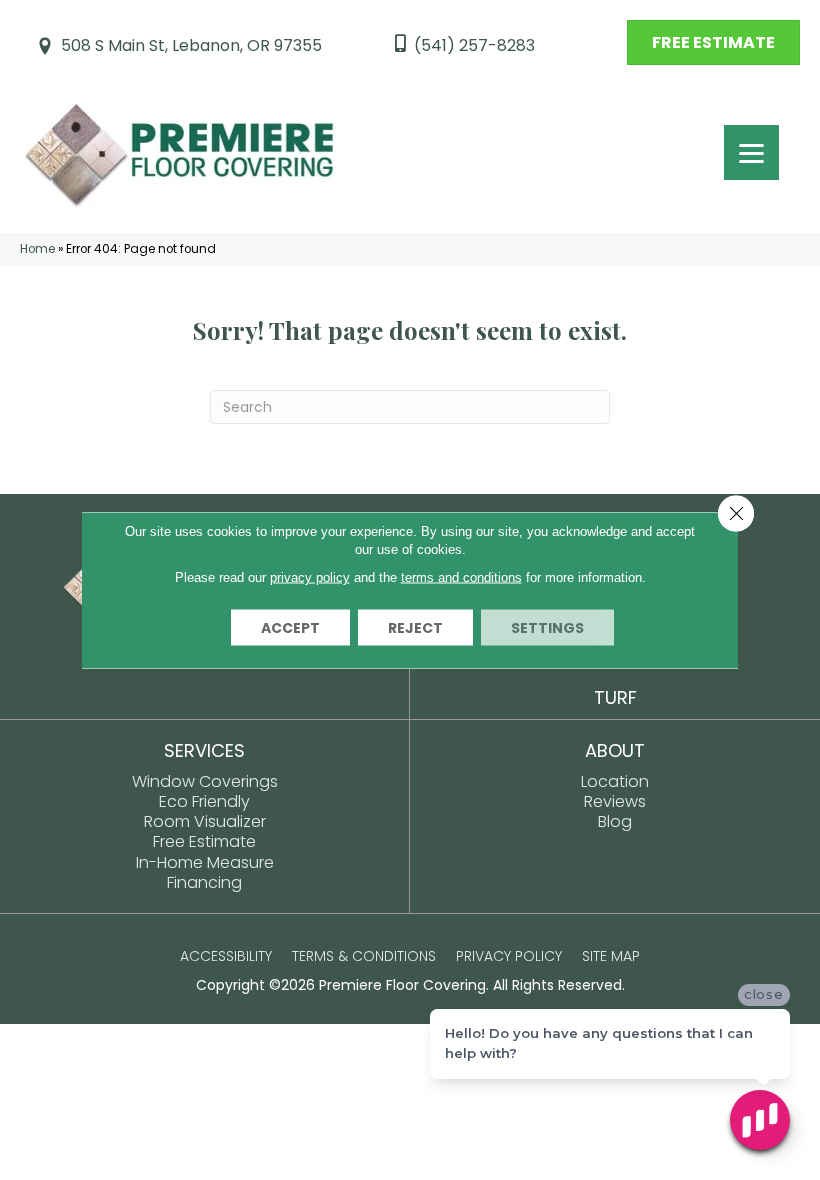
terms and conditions (461, 577)
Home (37, 249)
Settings (547, 628)
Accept (290, 628)
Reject (415, 628)
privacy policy (310, 577)
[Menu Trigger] (751, 152)
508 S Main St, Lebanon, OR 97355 (191, 45)
